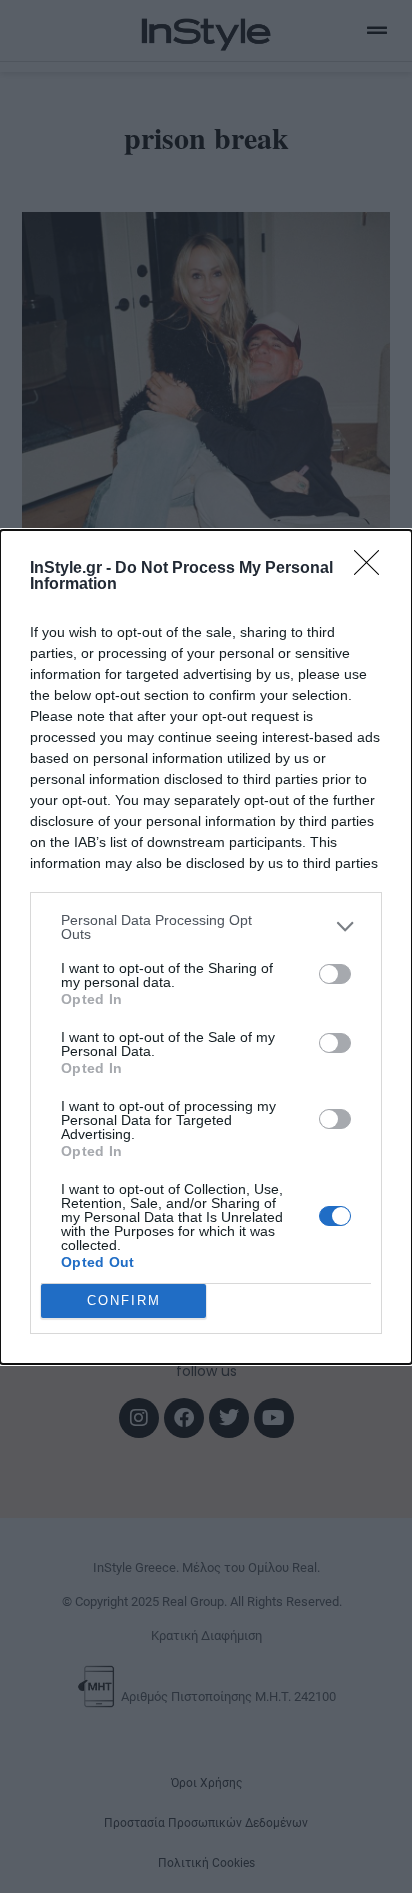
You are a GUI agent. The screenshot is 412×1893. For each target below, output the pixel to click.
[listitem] (206, 927)
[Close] (373, 569)
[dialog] (206, 947)
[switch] (335, 974)
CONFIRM (124, 1300)
